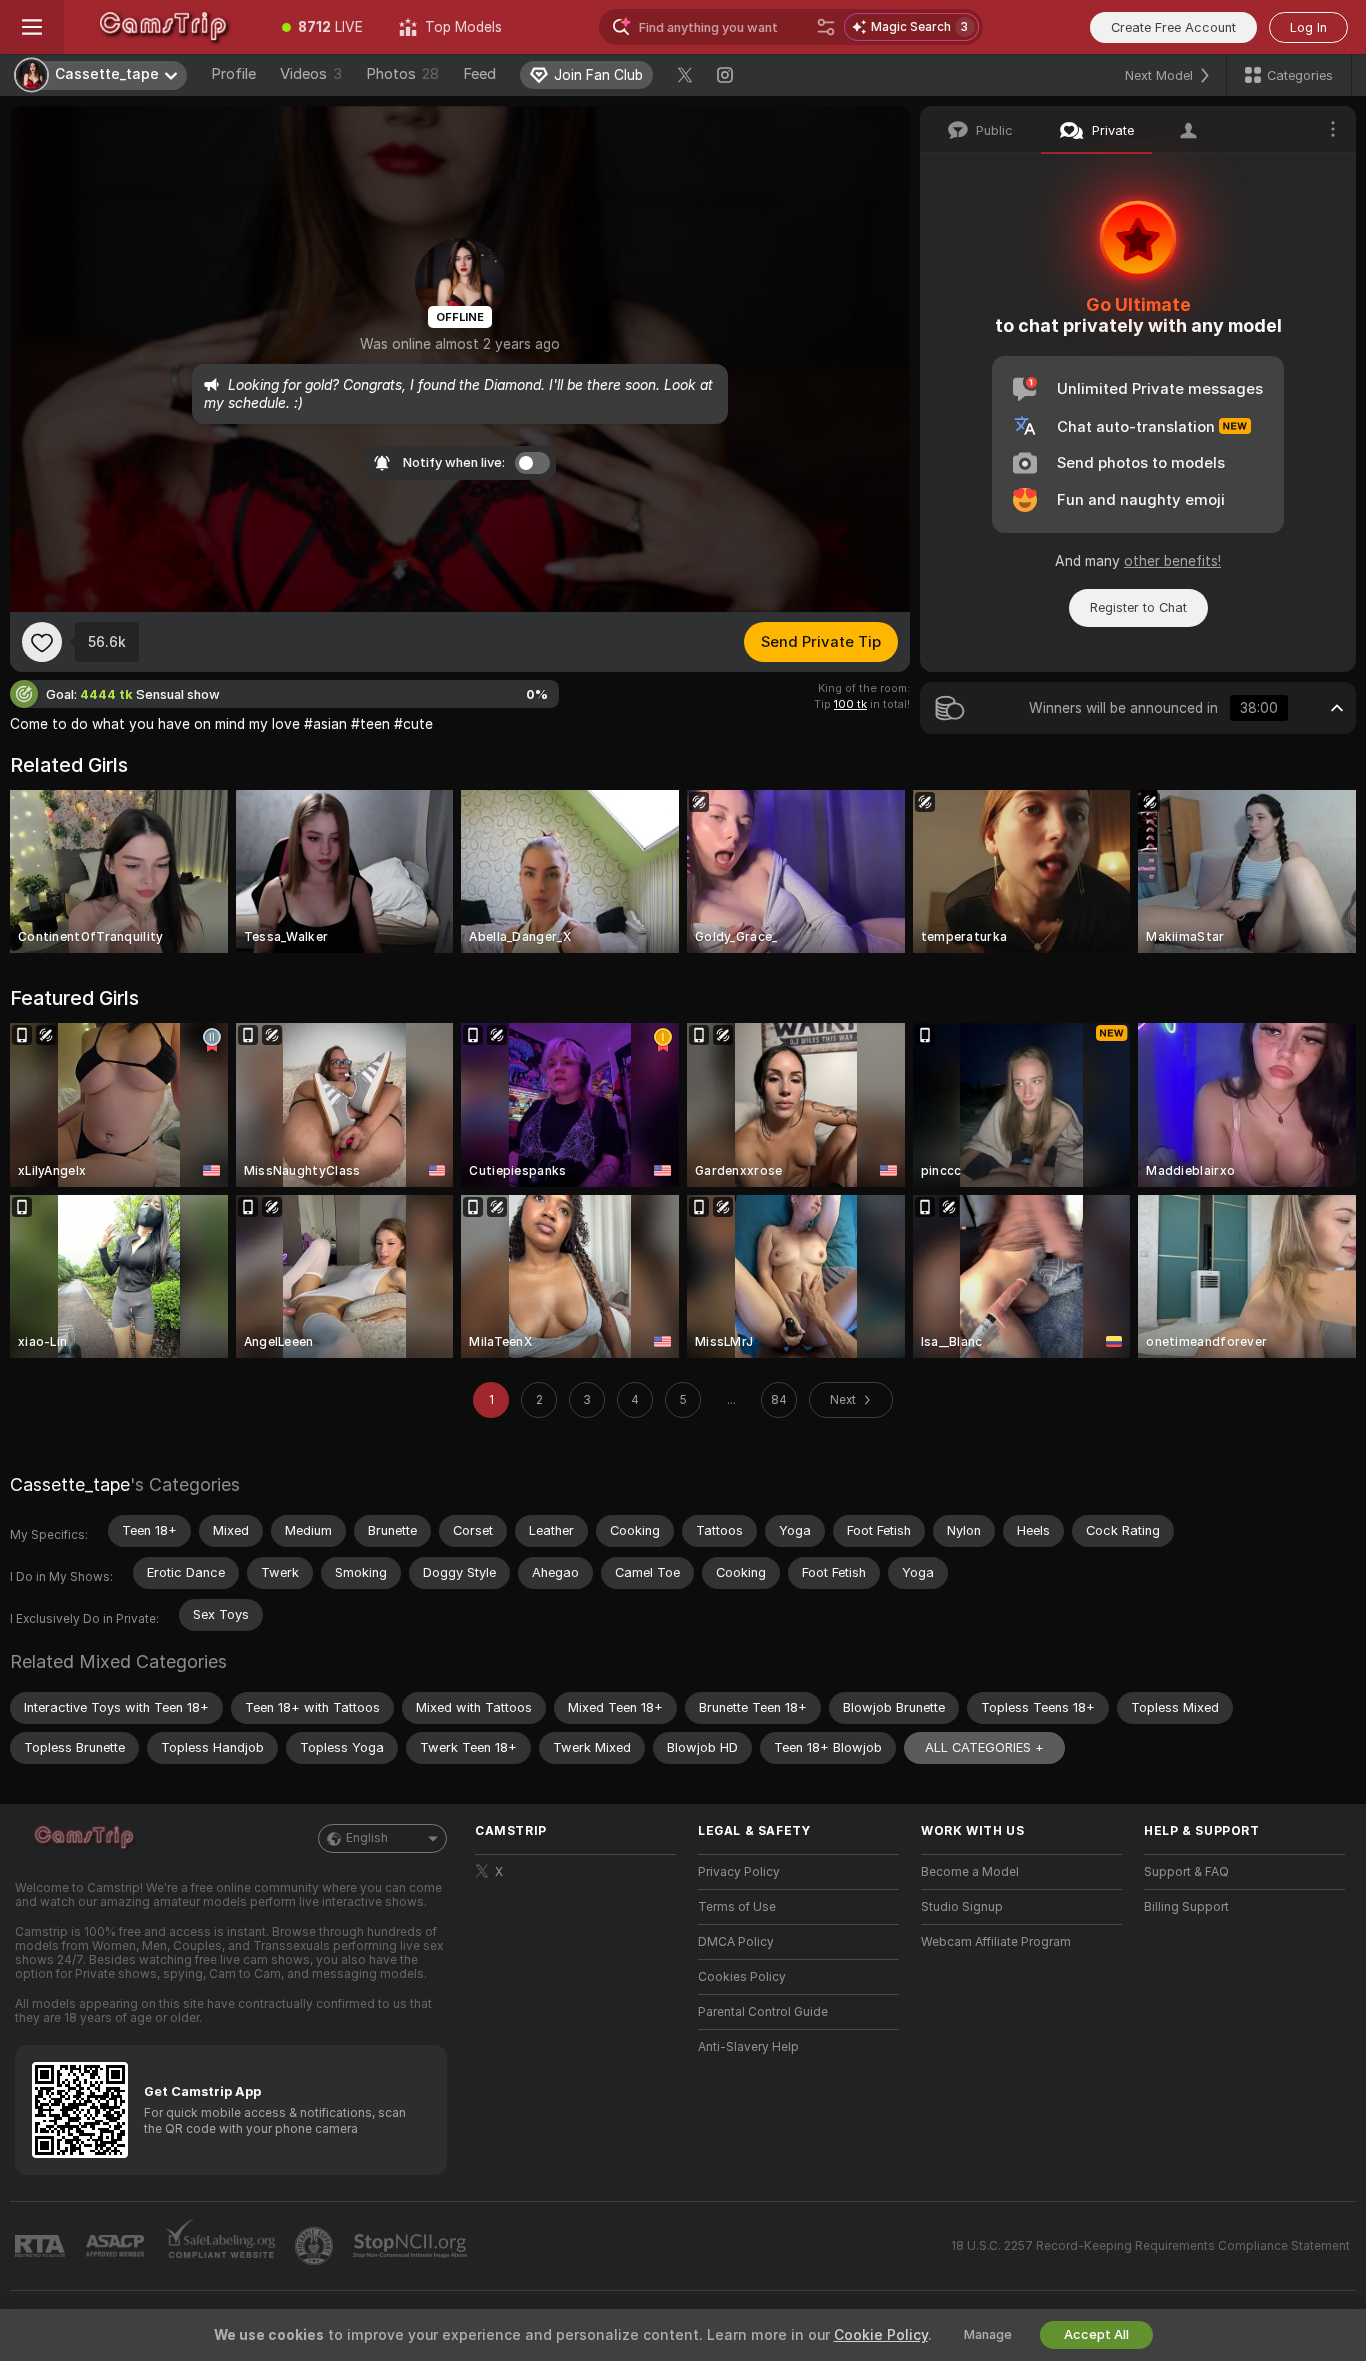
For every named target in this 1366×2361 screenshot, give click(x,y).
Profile (233, 74)
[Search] (826, 27)
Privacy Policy (739, 1872)
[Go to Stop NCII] (412, 2246)
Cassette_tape (70, 1484)
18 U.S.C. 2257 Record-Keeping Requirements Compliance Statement (1150, 2246)
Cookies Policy (742, 1977)
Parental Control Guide (763, 2012)
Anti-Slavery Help (748, 2047)
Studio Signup (962, 1907)
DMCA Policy (736, 1942)
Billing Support (1186, 1907)
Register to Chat (1138, 607)
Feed (479, 74)
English (367, 1838)
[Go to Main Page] (164, 27)
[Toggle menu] (32, 27)
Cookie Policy (881, 2335)
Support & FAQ (1186, 1872)
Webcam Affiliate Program (996, 1942)
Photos (402, 74)
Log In (1308, 27)
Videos (311, 74)
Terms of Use (737, 1907)
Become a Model (970, 1872)
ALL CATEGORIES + (984, 1747)
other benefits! (1172, 561)
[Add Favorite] (42, 642)
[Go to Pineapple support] (316, 2246)
